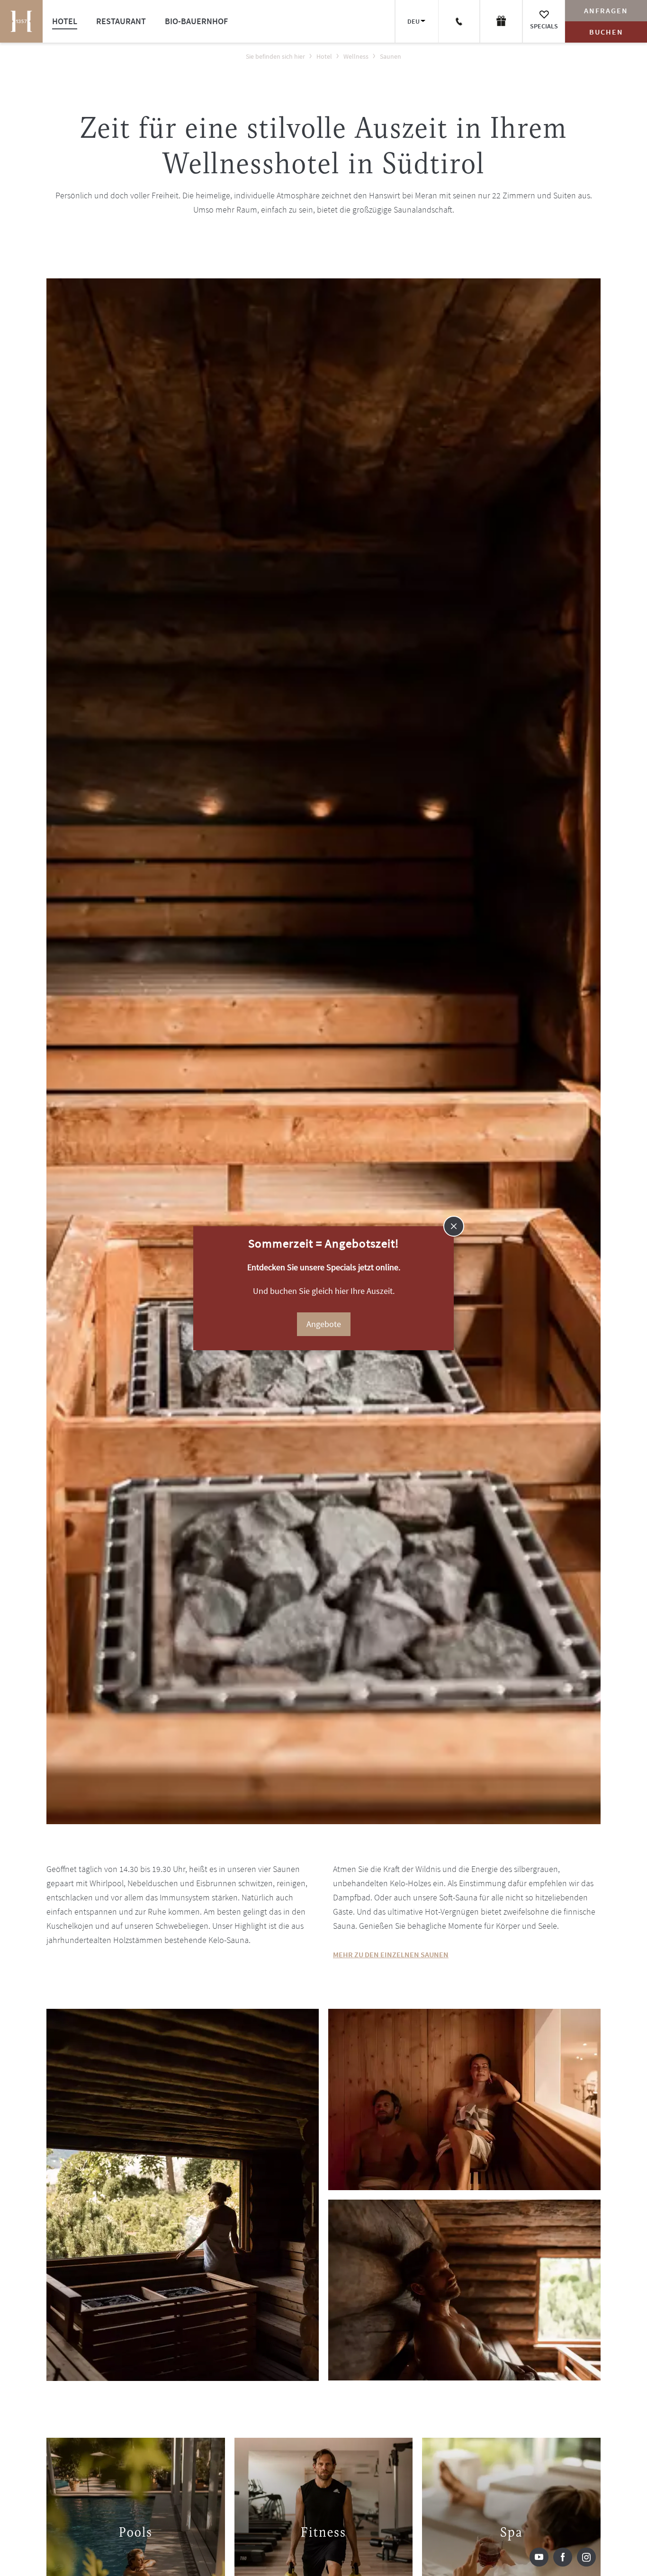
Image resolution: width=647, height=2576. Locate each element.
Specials (544, 26)
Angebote (324, 1324)
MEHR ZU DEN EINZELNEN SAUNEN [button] (391, 1954)
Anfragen (606, 10)
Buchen (606, 32)
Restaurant (121, 21)
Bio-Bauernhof (196, 21)
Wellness (356, 56)
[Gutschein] (501, 21)
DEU (413, 21)
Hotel (65, 21)
